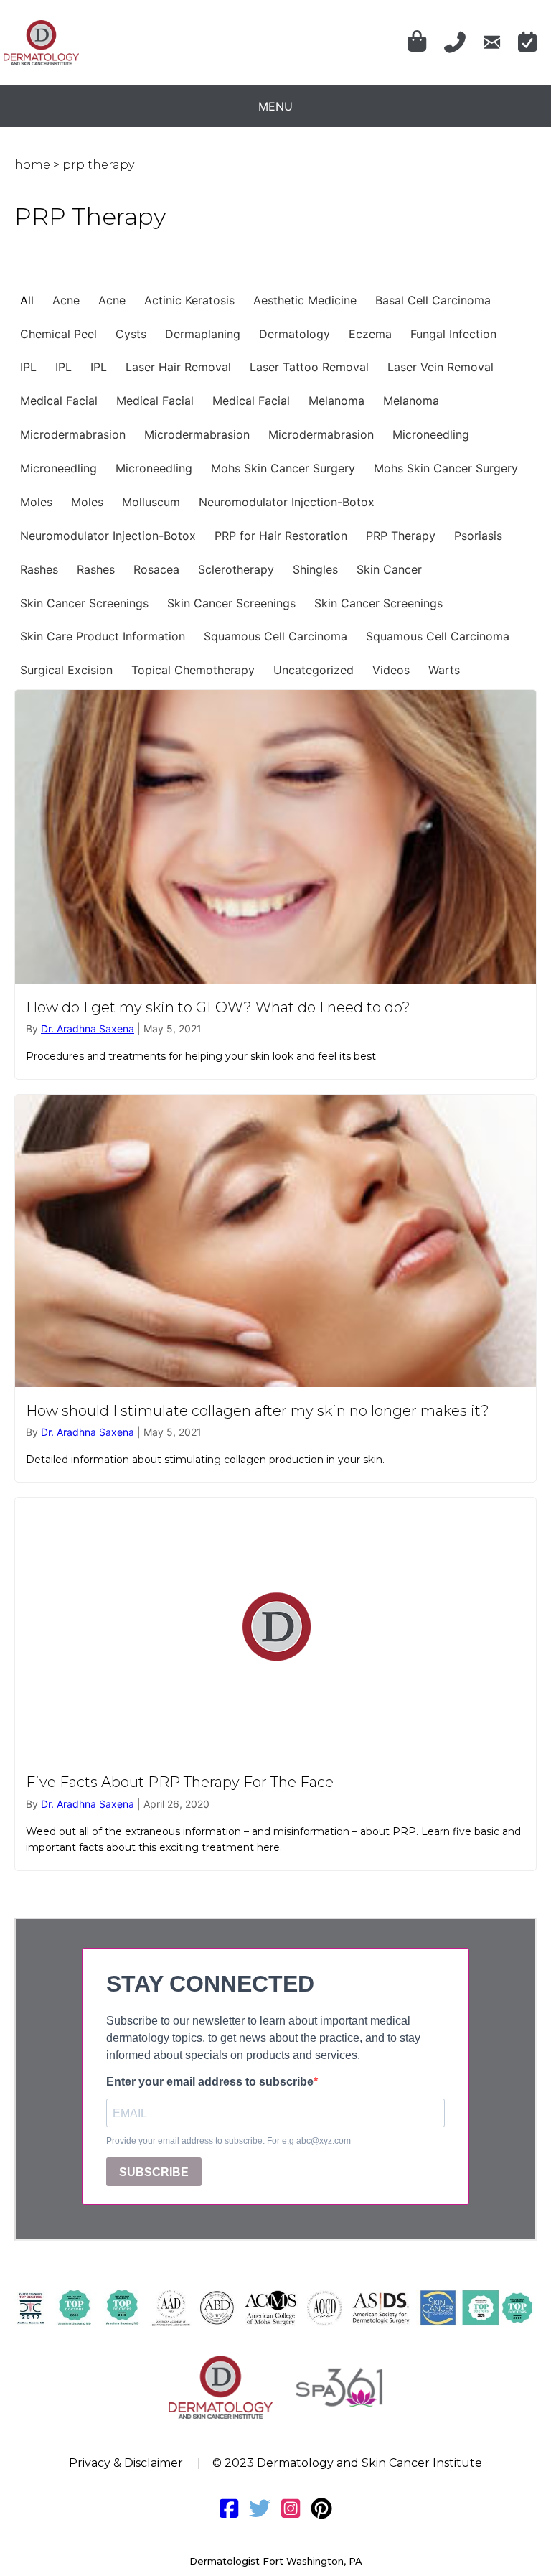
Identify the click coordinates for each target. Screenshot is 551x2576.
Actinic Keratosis (189, 300)
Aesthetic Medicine (305, 300)
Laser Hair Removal (178, 367)
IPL (28, 367)
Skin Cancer (389, 569)
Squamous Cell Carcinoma (275, 636)
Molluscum (151, 502)
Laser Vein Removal (441, 367)
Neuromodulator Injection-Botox (287, 502)
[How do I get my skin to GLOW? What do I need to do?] (275, 884)
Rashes (39, 569)
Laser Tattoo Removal (309, 367)
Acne (66, 300)
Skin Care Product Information (103, 636)
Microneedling (431, 434)
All (27, 300)
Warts (444, 670)
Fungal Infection (453, 334)
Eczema (370, 334)
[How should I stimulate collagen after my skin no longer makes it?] (275, 1289)
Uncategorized (314, 670)
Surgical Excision (66, 670)
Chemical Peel (58, 334)
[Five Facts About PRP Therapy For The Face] (275, 1684)
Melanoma (336, 401)
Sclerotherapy (236, 569)
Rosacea (156, 569)
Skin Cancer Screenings (84, 603)
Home (32, 165)
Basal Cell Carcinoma (433, 300)
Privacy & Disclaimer (126, 2463)
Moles (36, 502)
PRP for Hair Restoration (281, 536)
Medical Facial (59, 401)
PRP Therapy (401, 536)
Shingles (315, 569)
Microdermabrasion (73, 434)
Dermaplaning (203, 334)
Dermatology (295, 334)
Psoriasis (478, 536)
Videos (391, 670)
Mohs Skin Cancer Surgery (283, 468)
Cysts (131, 334)
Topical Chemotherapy (193, 670)
